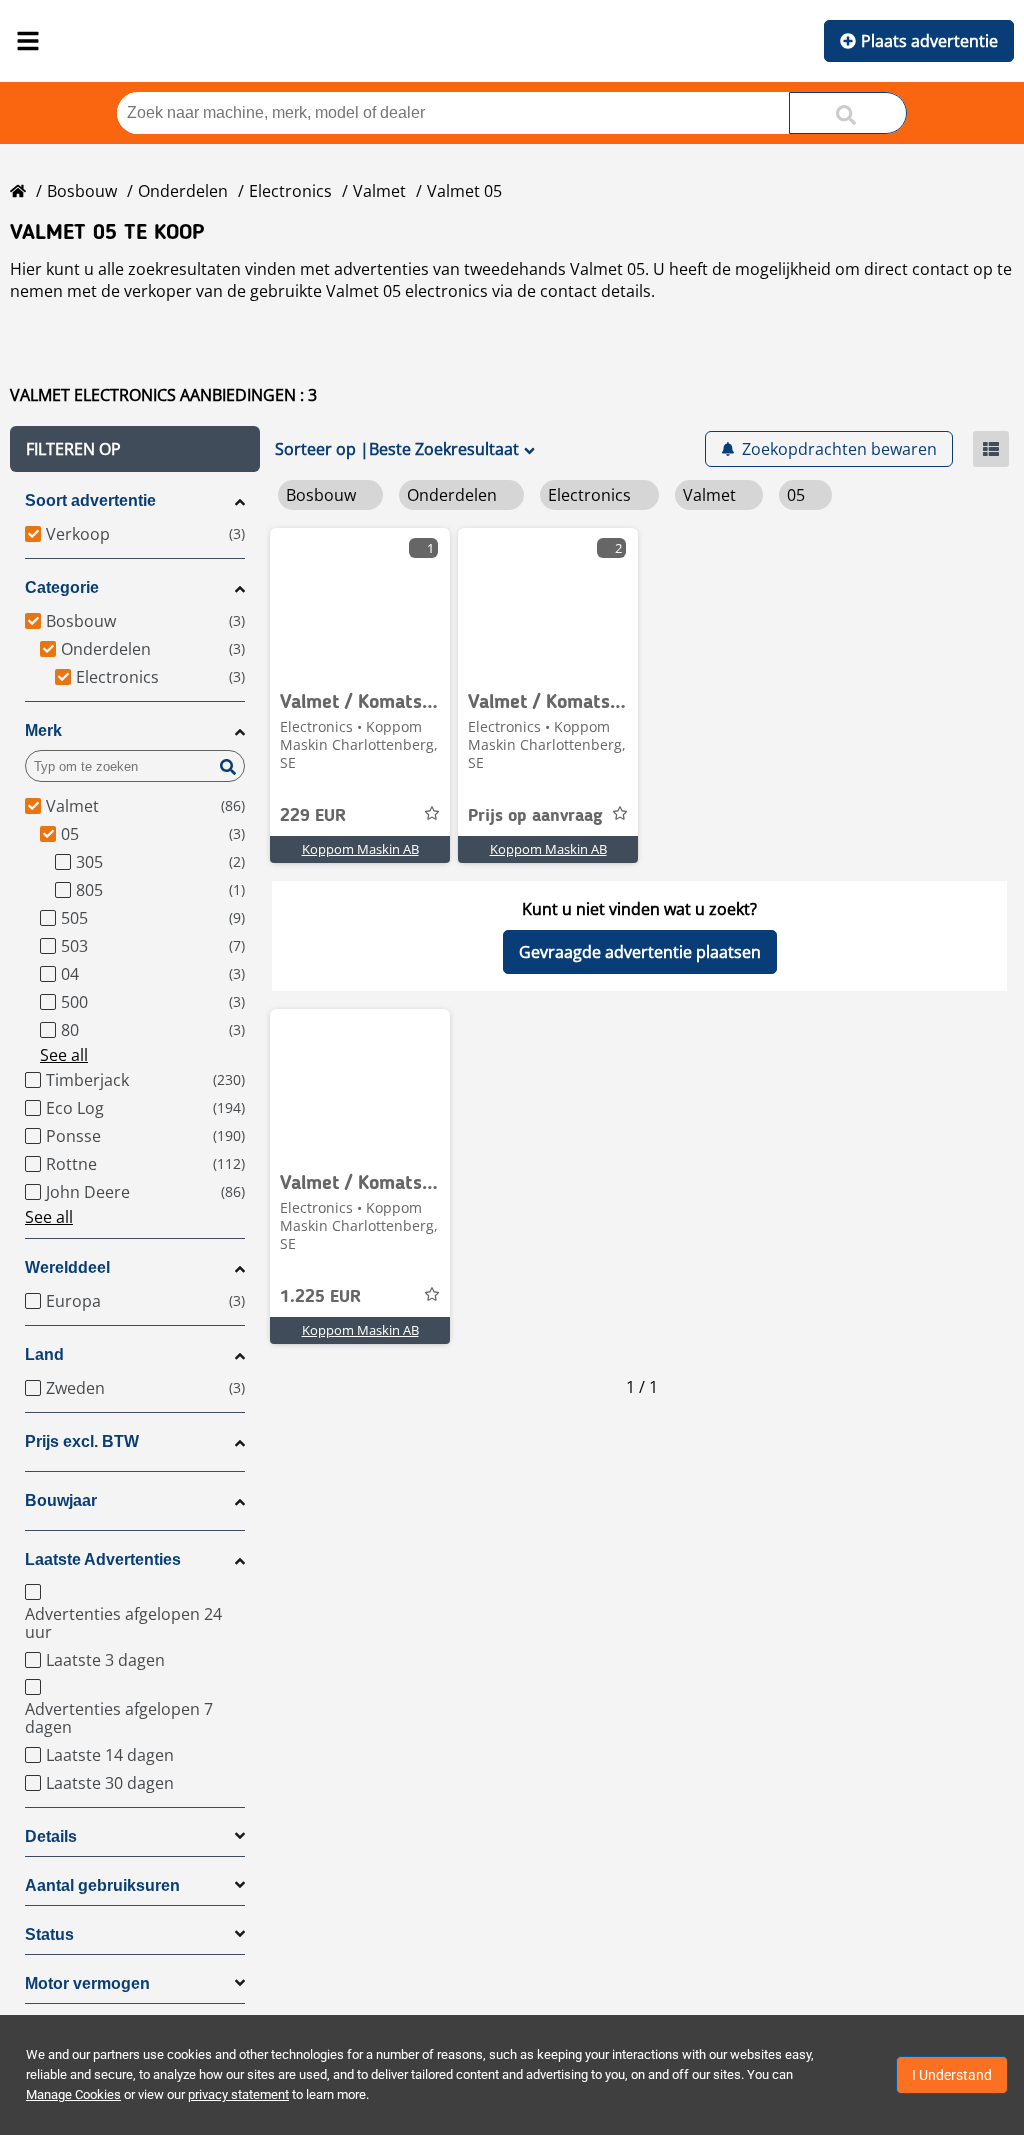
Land (44, 1354)
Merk (43, 730)
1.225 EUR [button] (320, 1297)
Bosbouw (82, 191)
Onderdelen (183, 191)
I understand (952, 2075)
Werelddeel (67, 1267)
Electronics (290, 191)
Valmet (379, 191)
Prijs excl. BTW (82, 1441)
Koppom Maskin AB (360, 849)
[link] (360, 603)
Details (51, 1836)
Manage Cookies (73, 2094)
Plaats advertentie (929, 41)
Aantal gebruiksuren (102, 1885)
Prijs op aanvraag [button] (535, 816)
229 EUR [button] (313, 816)
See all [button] (64, 1055)
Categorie (62, 587)
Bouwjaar (61, 1500)
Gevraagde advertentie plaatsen (640, 952)
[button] (135, 449)
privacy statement (238, 2094)
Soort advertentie (90, 500)
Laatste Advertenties (103, 1559)
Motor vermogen (87, 1983)
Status (49, 1934)
